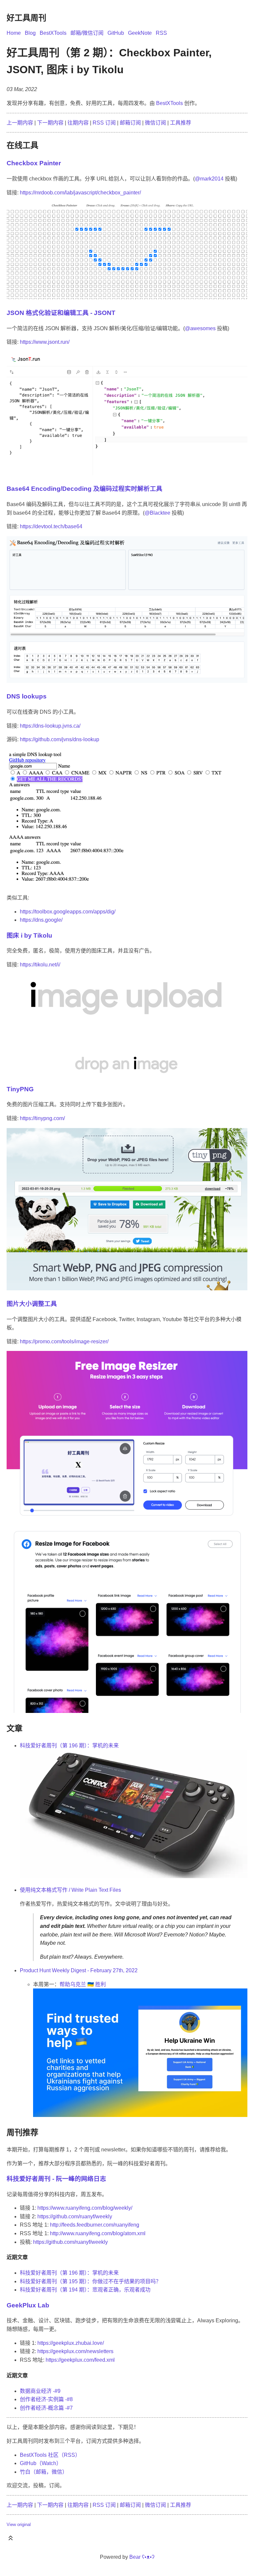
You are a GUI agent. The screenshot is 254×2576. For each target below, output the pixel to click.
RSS (161, 33)
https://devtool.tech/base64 (51, 526)
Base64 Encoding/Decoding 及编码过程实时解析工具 (85, 489)
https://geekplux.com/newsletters (75, 2351)
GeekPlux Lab (28, 2305)
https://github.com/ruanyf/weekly (75, 2216)
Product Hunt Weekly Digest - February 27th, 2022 (79, 1970)
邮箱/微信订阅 (87, 33)
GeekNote (140, 33)
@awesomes (200, 328)
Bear (142, 2557)
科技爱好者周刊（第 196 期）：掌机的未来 (69, 1746)
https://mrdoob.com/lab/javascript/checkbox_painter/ (80, 193)
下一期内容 (50, 123)
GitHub (116, 33)
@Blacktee (157, 513)
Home (14, 33)
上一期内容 (20, 123)
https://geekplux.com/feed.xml (80, 2360)
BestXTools (53, 33)
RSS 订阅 (104, 123)
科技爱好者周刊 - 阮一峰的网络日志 (56, 2179)
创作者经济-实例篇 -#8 (46, 2399)
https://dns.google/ (41, 920)
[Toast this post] (11, 2539)
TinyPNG (20, 1089)
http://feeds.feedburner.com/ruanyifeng (95, 2225)
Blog (30, 33)
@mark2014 (209, 179)
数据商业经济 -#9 (40, 2391)
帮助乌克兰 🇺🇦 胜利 (83, 1984)
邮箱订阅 (130, 123)
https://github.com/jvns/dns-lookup (60, 739)
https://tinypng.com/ (42, 1118)
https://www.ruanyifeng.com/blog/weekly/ (85, 2208)
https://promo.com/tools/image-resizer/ (64, 1341)
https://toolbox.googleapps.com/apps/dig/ (68, 912)
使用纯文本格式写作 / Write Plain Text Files (70, 1890)
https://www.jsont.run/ (45, 342)
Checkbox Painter (34, 163)
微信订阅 (155, 123)
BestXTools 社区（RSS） (50, 2455)
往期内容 (78, 123)
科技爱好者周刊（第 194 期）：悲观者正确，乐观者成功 (85, 2290)
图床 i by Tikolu (29, 935)
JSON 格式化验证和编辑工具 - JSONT (61, 313)
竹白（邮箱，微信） (44, 2472)
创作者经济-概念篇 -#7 (46, 2408)
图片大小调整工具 (32, 1304)
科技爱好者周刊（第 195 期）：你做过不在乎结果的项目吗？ (90, 2281)
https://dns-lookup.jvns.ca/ (50, 726)
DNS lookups (27, 696)
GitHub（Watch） (41, 2463)
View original (19, 2524)
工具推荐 (181, 123)
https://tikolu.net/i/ (40, 965)
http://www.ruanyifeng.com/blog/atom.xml (98, 2233)
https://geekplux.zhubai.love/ (71, 2343)
